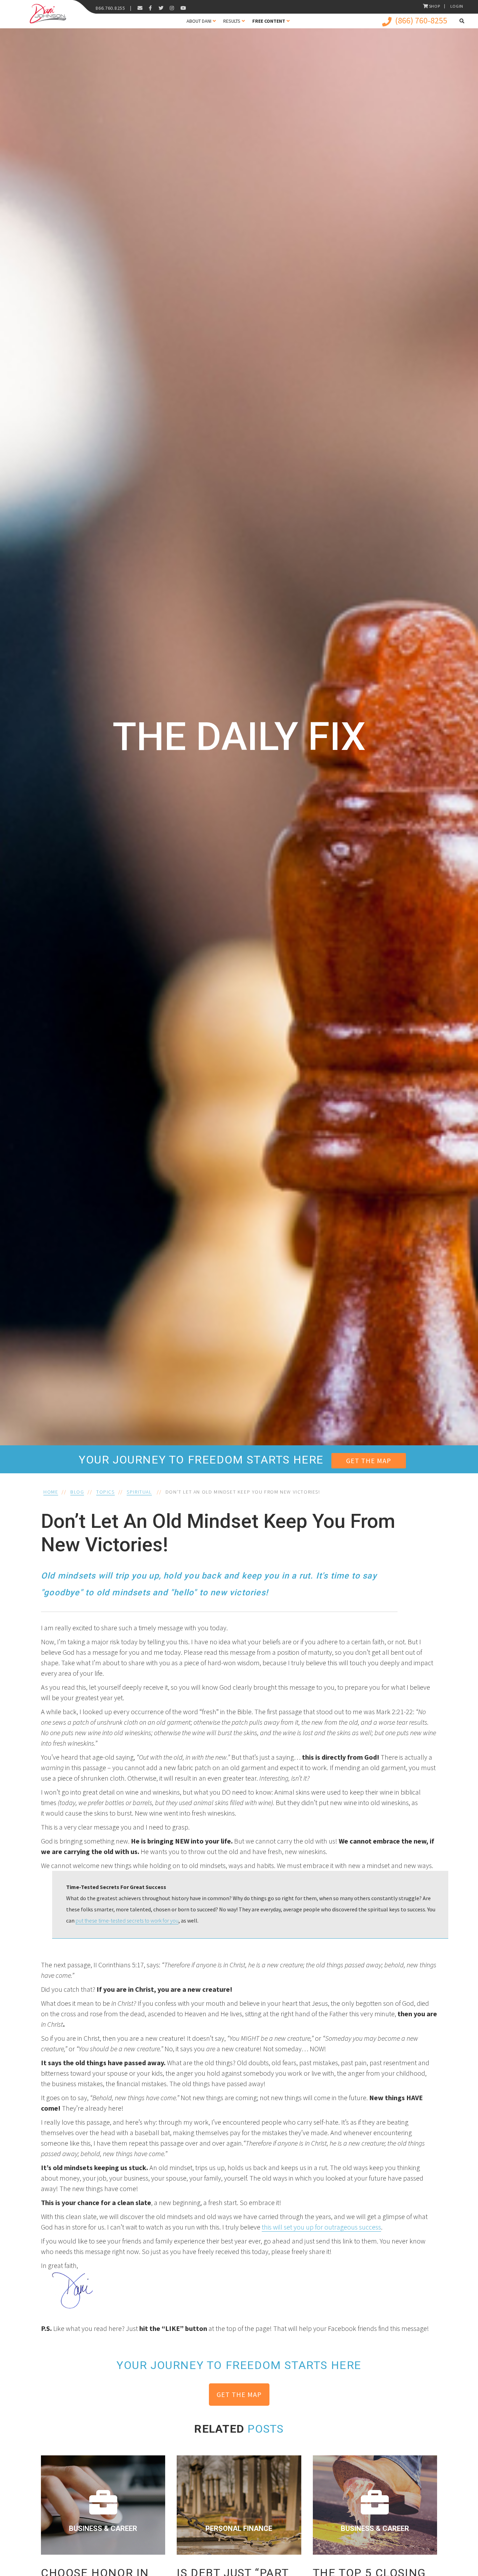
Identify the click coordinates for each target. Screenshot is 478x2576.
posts (265, 2429)
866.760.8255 (110, 8)
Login (457, 6)
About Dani (199, 21)
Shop (435, 6)
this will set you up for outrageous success (321, 2227)
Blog (77, 1492)
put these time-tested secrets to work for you (127, 1920)
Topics (106, 1492)
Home (51, 1492)
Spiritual (139, 1492)
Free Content (269, 21)
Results (232, 21)
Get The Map (369, 1461)
